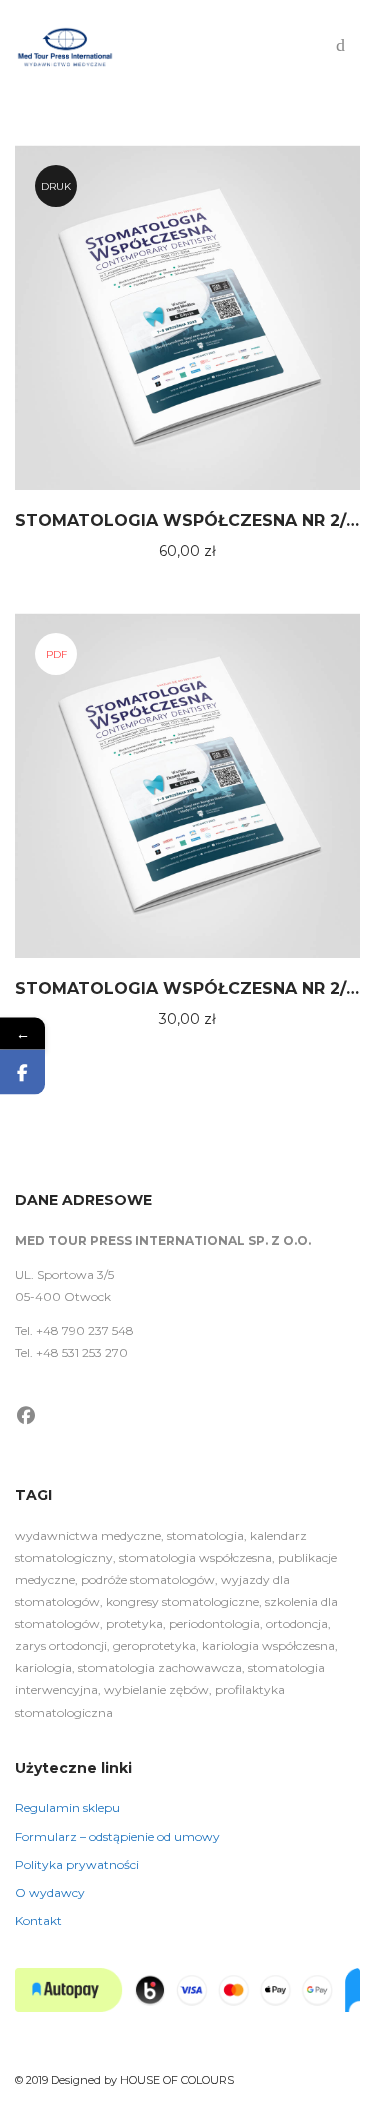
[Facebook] (26, 1416)
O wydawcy (50, 1892)
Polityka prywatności (77, 1864)
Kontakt (38, 1920)
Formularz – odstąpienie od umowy (117, 1836)
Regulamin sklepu (67, 1807)
